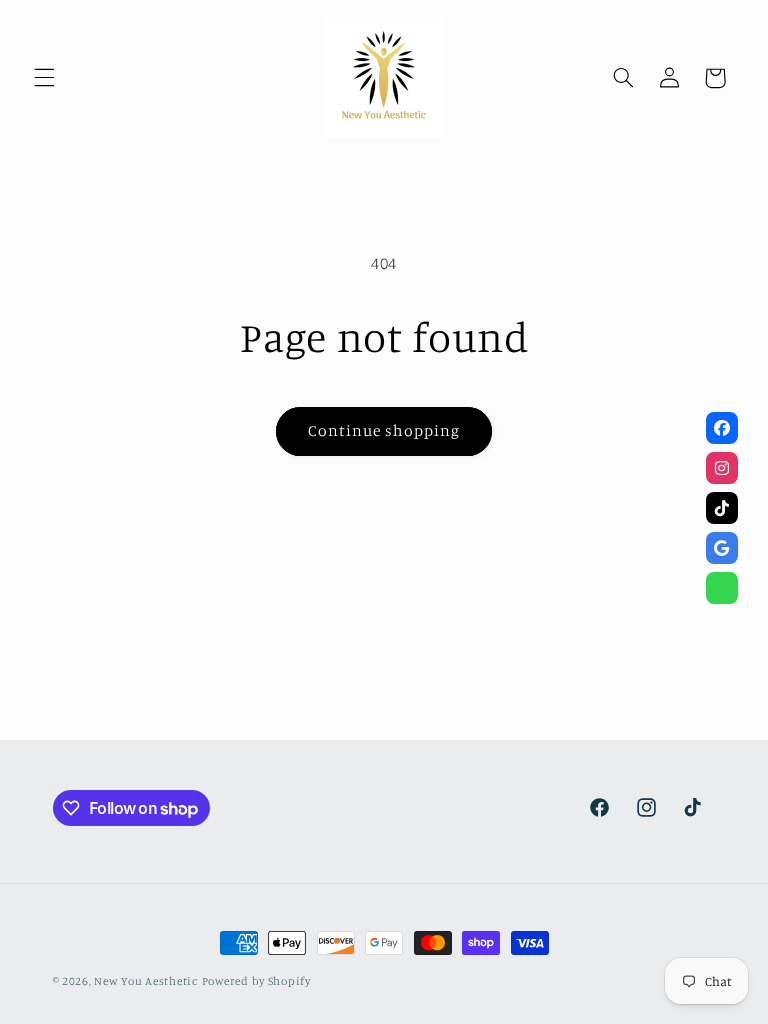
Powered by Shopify (256, 981)
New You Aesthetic (146, 981)
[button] (44, 78)
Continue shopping (384, 430)
